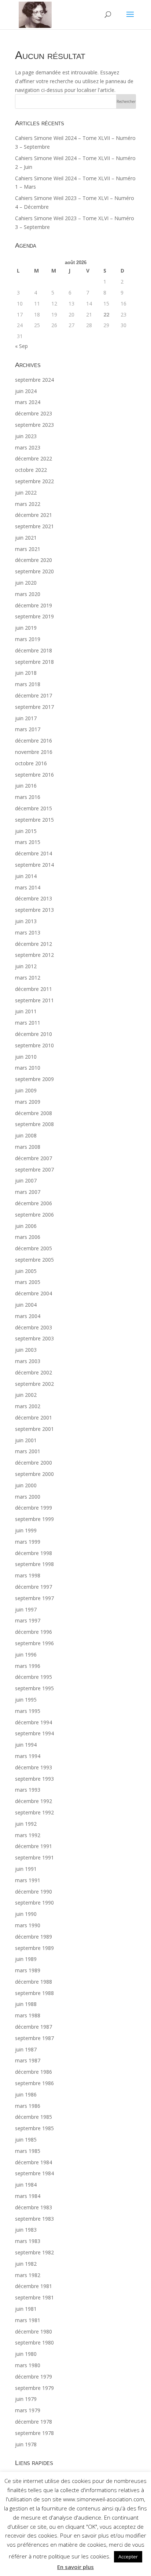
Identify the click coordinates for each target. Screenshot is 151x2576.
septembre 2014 (34, 865)
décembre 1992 (34, 1801)
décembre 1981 (34, 2286)
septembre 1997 (34, 1598)
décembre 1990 (34, 1892)
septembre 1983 (34, 2219)
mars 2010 (28, 1068)
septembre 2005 (34, 1260)
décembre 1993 (34, 1767)
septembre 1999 (34, 1519)
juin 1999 (26, 1530)
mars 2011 (28, 1023)
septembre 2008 (34, 1124)
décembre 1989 (34, 1937)
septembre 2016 (34, 775)
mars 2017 (28, 729)
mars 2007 (28, 1192)
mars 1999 (28, 1542)
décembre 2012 (34, 944)
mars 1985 (28, 2151)
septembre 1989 (34, 1948)
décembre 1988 (34, 1982)
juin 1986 (26, 2094)
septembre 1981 (34, 2297)
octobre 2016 (31, 763)
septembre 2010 (34, 1045)
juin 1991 (26, 1869)
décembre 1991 (34, 1846)
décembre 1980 (34, 2331)
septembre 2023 (34, 425)
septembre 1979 (34, 2388)
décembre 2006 (34, 1203)
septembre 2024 (34, 380)
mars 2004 (28, 1316)
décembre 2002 (34, 1372)
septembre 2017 (34, 707)
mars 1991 (28, 1880)
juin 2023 (26, 436)
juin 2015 (26, 831)
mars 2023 (28, 447)
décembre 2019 (34, 605)
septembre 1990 (34, 1903)
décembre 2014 (34, 853)
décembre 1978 (34, 2422)
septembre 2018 (34, 662)
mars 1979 (28, 2410)
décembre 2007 (34, 1158)
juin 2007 (26, 1180)
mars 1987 (28, 2060)
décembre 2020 (34, 560)
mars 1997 (28, 1620)
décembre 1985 (34, 2117)
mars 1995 (28, 1711)
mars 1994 (28, 1756)
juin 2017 (26, 718)
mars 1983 (28, 2241)
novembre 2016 (34, 752)
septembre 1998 (34, 1564)
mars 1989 (28, 1970)
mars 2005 (28, 1282)
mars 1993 (28, 1790)
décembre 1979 (34, 2377)
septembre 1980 (34, 2342)
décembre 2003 (34, 1327)
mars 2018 (28, 684)
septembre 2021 (34, 526)
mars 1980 (28, 2365)
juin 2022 (26, 493)
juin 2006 (26, 1226)
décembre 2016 (34, 741)
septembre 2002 (34, 1384)
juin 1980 (26, 2354)
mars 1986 (28, 2106)
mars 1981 (28, 2320)
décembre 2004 (34, 1293)
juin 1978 (26, 2444)
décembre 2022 (34, 458)
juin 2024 (26, 391)
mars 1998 (28, 1575)
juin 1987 (26, 2049)
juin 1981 (26, 2309)
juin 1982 (26, 2264)
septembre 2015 (34, 820)
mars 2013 (28, 932)
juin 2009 (26, 1090)
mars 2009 (28, 1102)
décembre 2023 (34, 413)
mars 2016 (28, 797)
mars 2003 (28, 1361)
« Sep (21, 346)
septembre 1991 (34, 1857)
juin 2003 (26, 1350)
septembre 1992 (34, 1812)
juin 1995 (26, 1700)
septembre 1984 (34, 2173)
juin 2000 (26, 1485)
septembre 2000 (34, 1474)
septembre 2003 (34, 1338)
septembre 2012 (34, 955)
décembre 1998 (34, 1553)
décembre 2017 (34, 695)
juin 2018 (26, 673)
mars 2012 (28, 978)
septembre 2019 (34, 616)
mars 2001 (28, 1451)
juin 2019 (26, 628)
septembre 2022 (34, 481)
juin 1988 (26, 2004)
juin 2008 (26, 1135)
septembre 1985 (34, 2128)
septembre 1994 (34, 1733)
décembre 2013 (34, 898)
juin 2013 (26, 921)
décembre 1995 (34, 1677)
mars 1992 (28, 1835)
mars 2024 (28, 402)
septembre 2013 (34, 910)
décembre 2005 (34, 1248)
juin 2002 (26, 1395)
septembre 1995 (34, 1688)
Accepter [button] (128, 2557)
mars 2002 (28, 1406)
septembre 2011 (34, 1000)
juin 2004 (26, 1305)
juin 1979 (26, 2399)
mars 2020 (28, 594)
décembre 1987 (34, 2027)
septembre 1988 (34, 1993)
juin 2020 (26, 583)
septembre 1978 (34, 2433)
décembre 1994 (34, 1722)
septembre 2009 (34, 1079)
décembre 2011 (34, 989)
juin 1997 (26, 1609)
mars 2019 (28, 639)
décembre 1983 (34, 2207)
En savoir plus (75, 2567)
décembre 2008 (34, 1113)
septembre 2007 (34, 1169)
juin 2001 (26, 1440)
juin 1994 (26, 1745)
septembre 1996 (34, 1643)
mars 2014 (28, 887)
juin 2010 (26, 1057)
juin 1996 (26, 1655)
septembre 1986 (34, 2083)
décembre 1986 (34, 2072)
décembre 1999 (34, 1508)
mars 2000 (28, 1497)
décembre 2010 (34, 1034)
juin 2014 (26, 876)
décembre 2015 (34, 808)
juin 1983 (26, 2230)
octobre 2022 (31, 470)
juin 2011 (26, 1011)
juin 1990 (26, 1914)
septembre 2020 (34, 571)
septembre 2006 (34, 1215)
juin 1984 (26, 2185)
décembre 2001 (34, 1417)
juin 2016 (26, 786)
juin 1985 (26, 2140)
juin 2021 (26, 538)
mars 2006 (28, 1237)
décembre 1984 (34, 2162)
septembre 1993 (34, 1779)
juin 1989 (26, 1959)
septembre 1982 (34, 2252)
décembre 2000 (34, 1463)
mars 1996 (28, 1666)
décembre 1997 (34, 1587)
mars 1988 (28, 2015)
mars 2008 (28, 1147)
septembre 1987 (34, 2038)
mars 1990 (28, 1925)
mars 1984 (28, 2196)
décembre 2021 (34, 515)
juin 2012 (26, 966)
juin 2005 (26, 1271)
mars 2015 (28, 842)
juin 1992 (26, 1824)
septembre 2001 (34, 1429)
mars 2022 (28, 504)
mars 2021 (28, 549)
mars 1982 (28, 2275)
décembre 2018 (34, 650)
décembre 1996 (34, 1632)
